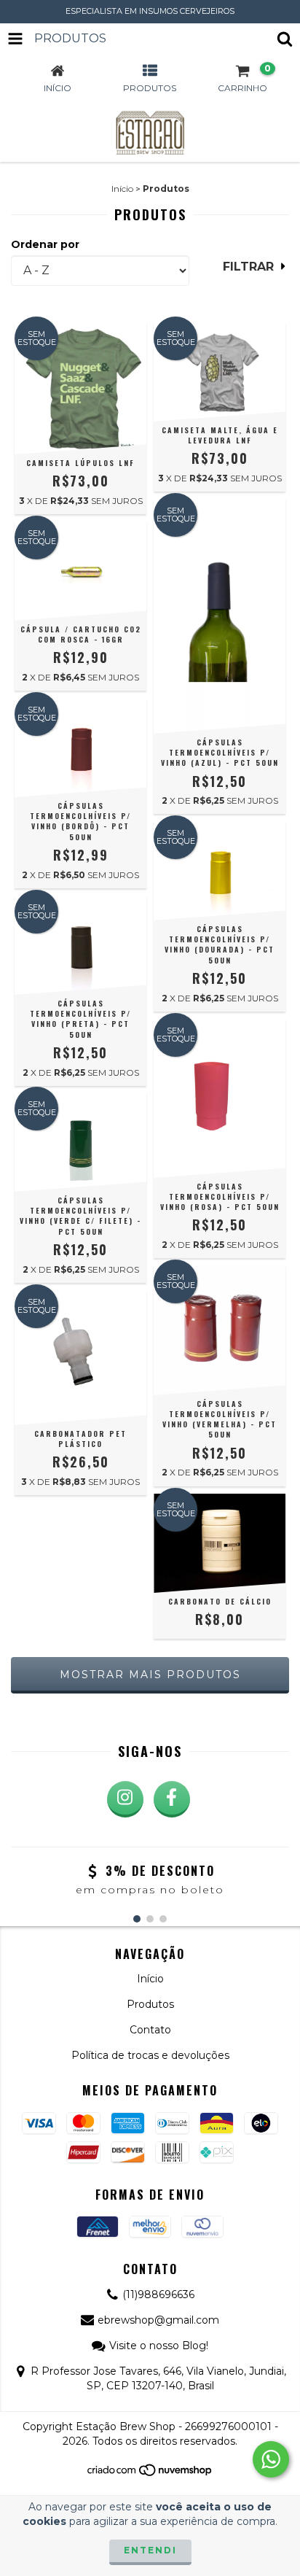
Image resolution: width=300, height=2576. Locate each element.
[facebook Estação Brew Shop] (172, 1799)
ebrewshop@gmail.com (158, 2320)
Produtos (150, 2004)
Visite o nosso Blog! (159, 2346)
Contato (150, 2030)
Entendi (150, 2550)
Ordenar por (45, 244)
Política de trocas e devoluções (150, 2055)
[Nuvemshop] (150, 2474)
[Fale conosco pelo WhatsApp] (271, 2459)
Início (122, 189)
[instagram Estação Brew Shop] (125, 1799)
